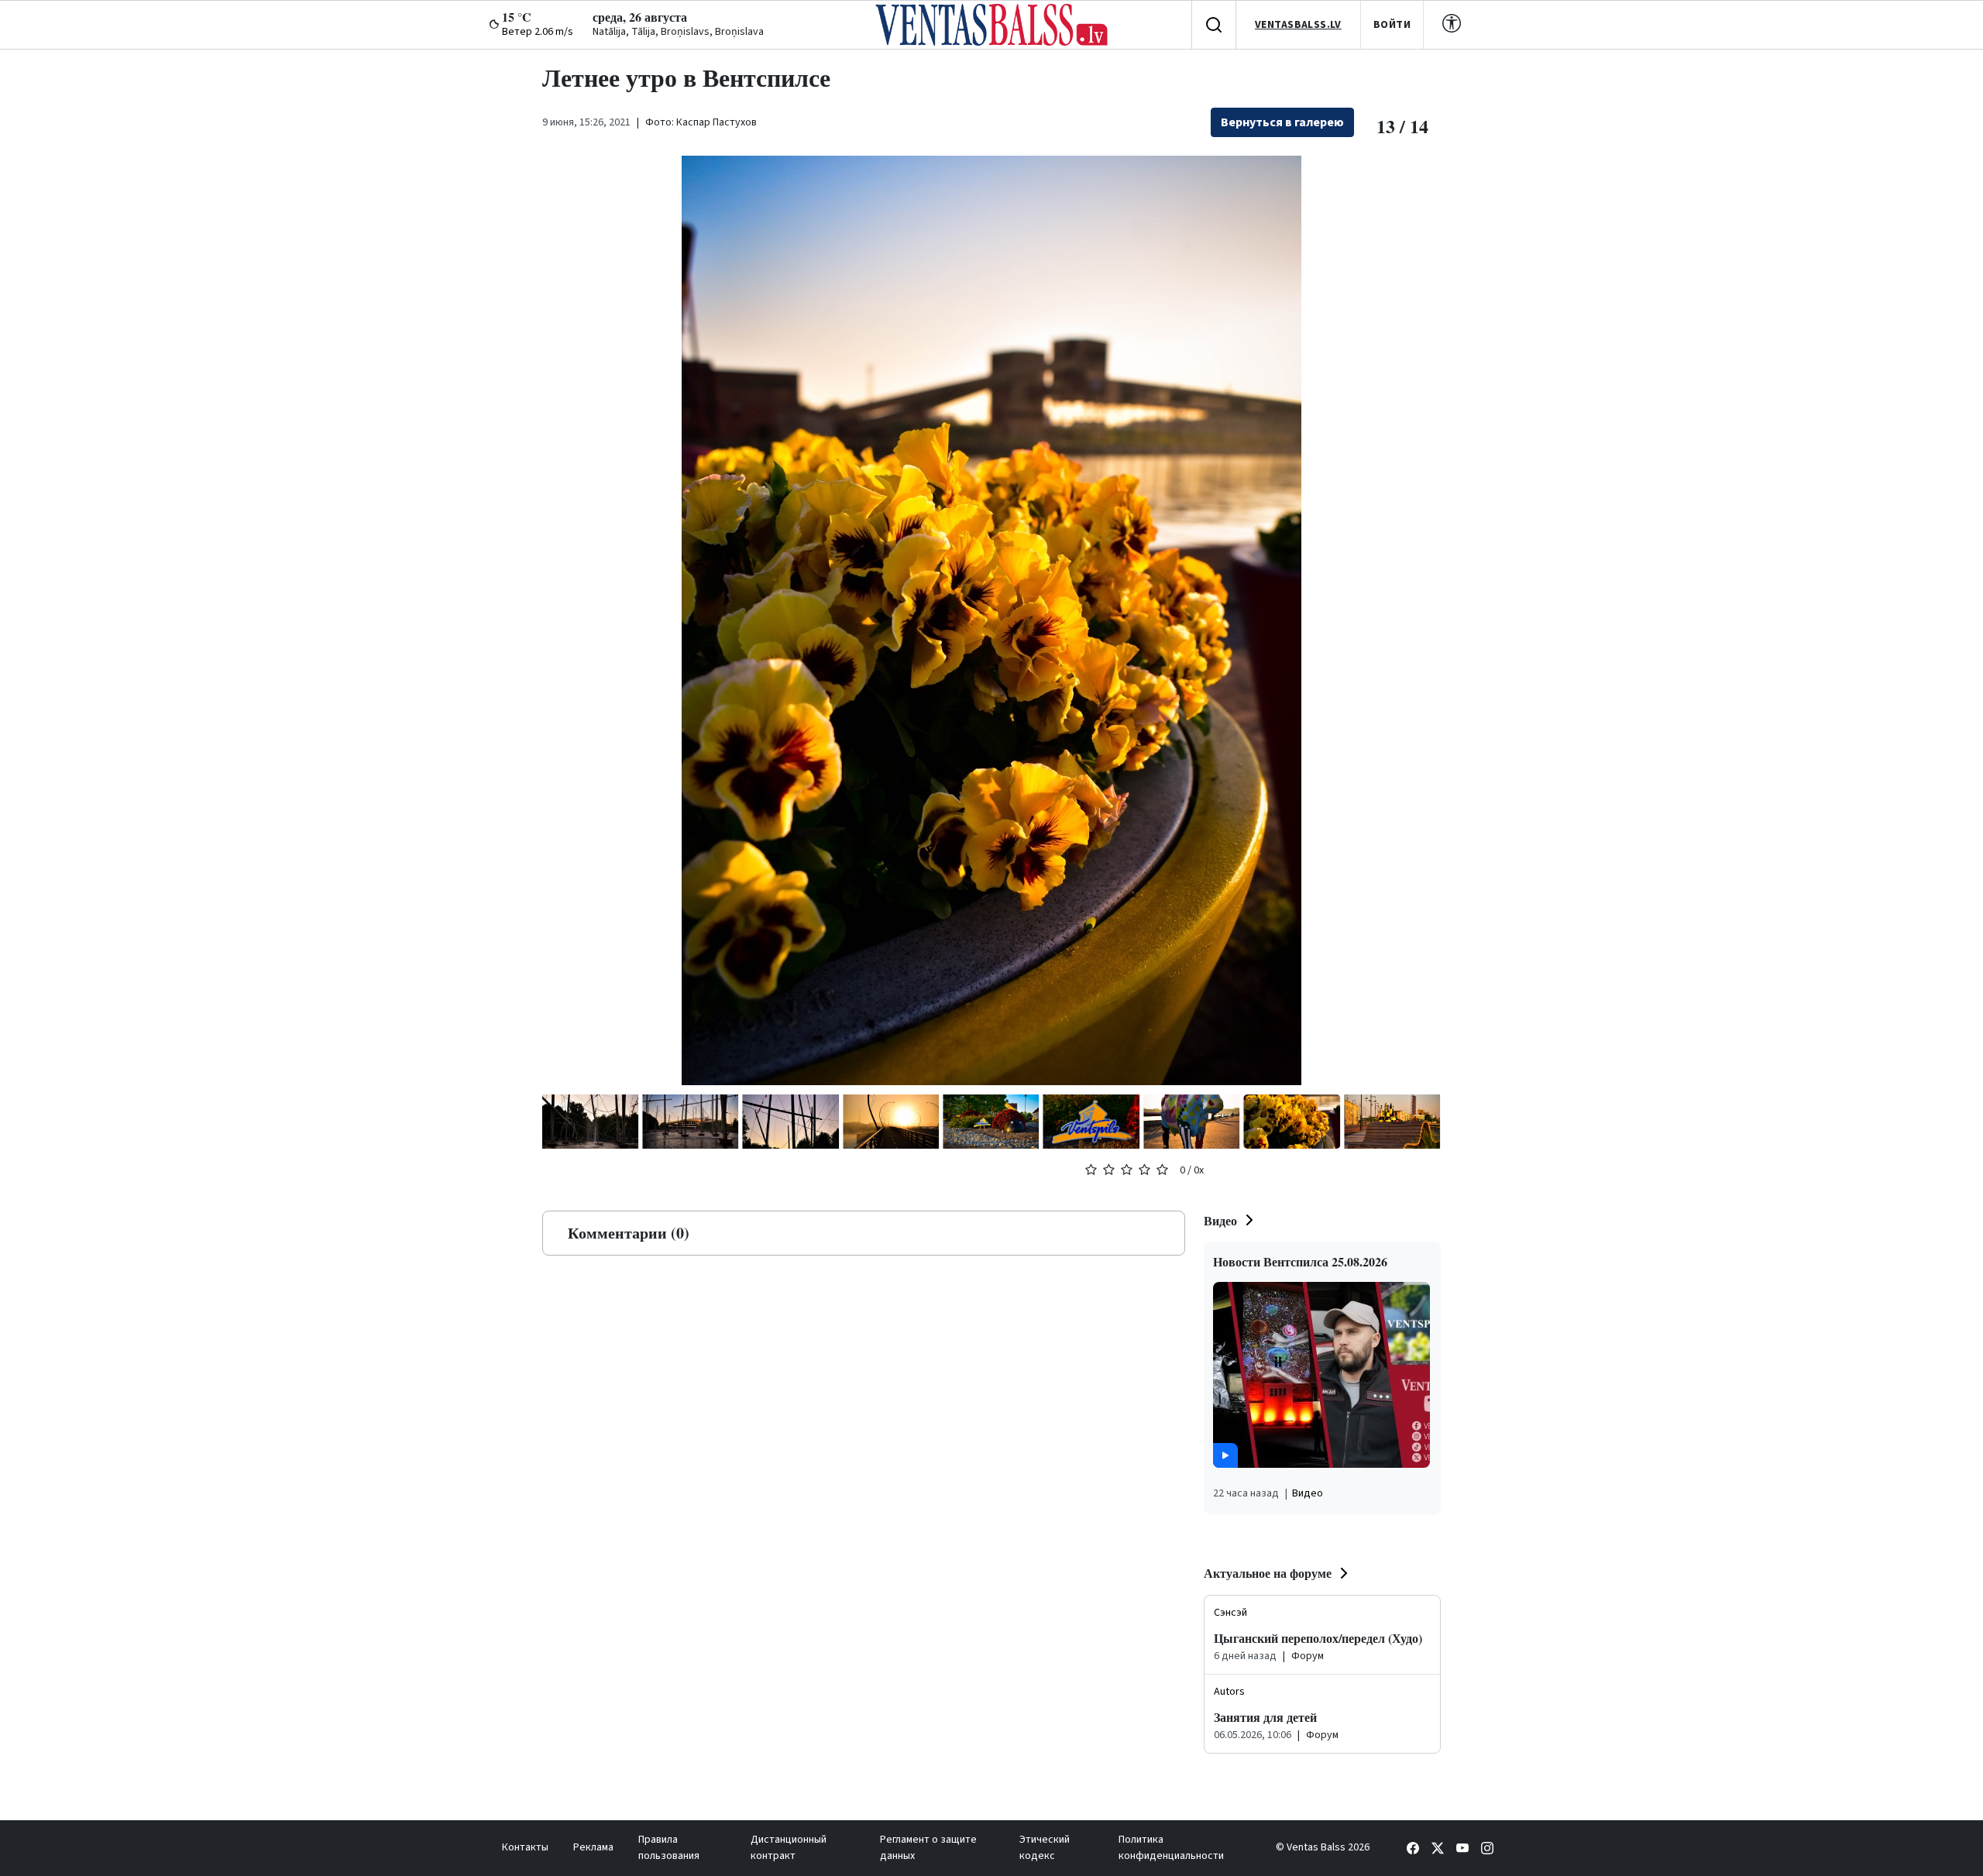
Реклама (593, 1847)
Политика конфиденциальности (1171, 1848)
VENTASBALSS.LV (1298, 25)
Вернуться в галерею (1282, 122)
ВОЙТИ (1392, 25)
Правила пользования (669, 1848)
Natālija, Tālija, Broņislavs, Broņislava (678, 32)
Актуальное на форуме (1268, 1573)
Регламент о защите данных (928, 1848)
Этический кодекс (1045, 1848)
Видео (1220, 1220)
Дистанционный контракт (789, 1848)
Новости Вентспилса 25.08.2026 (1300, 1261)
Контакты (525, 1847)
